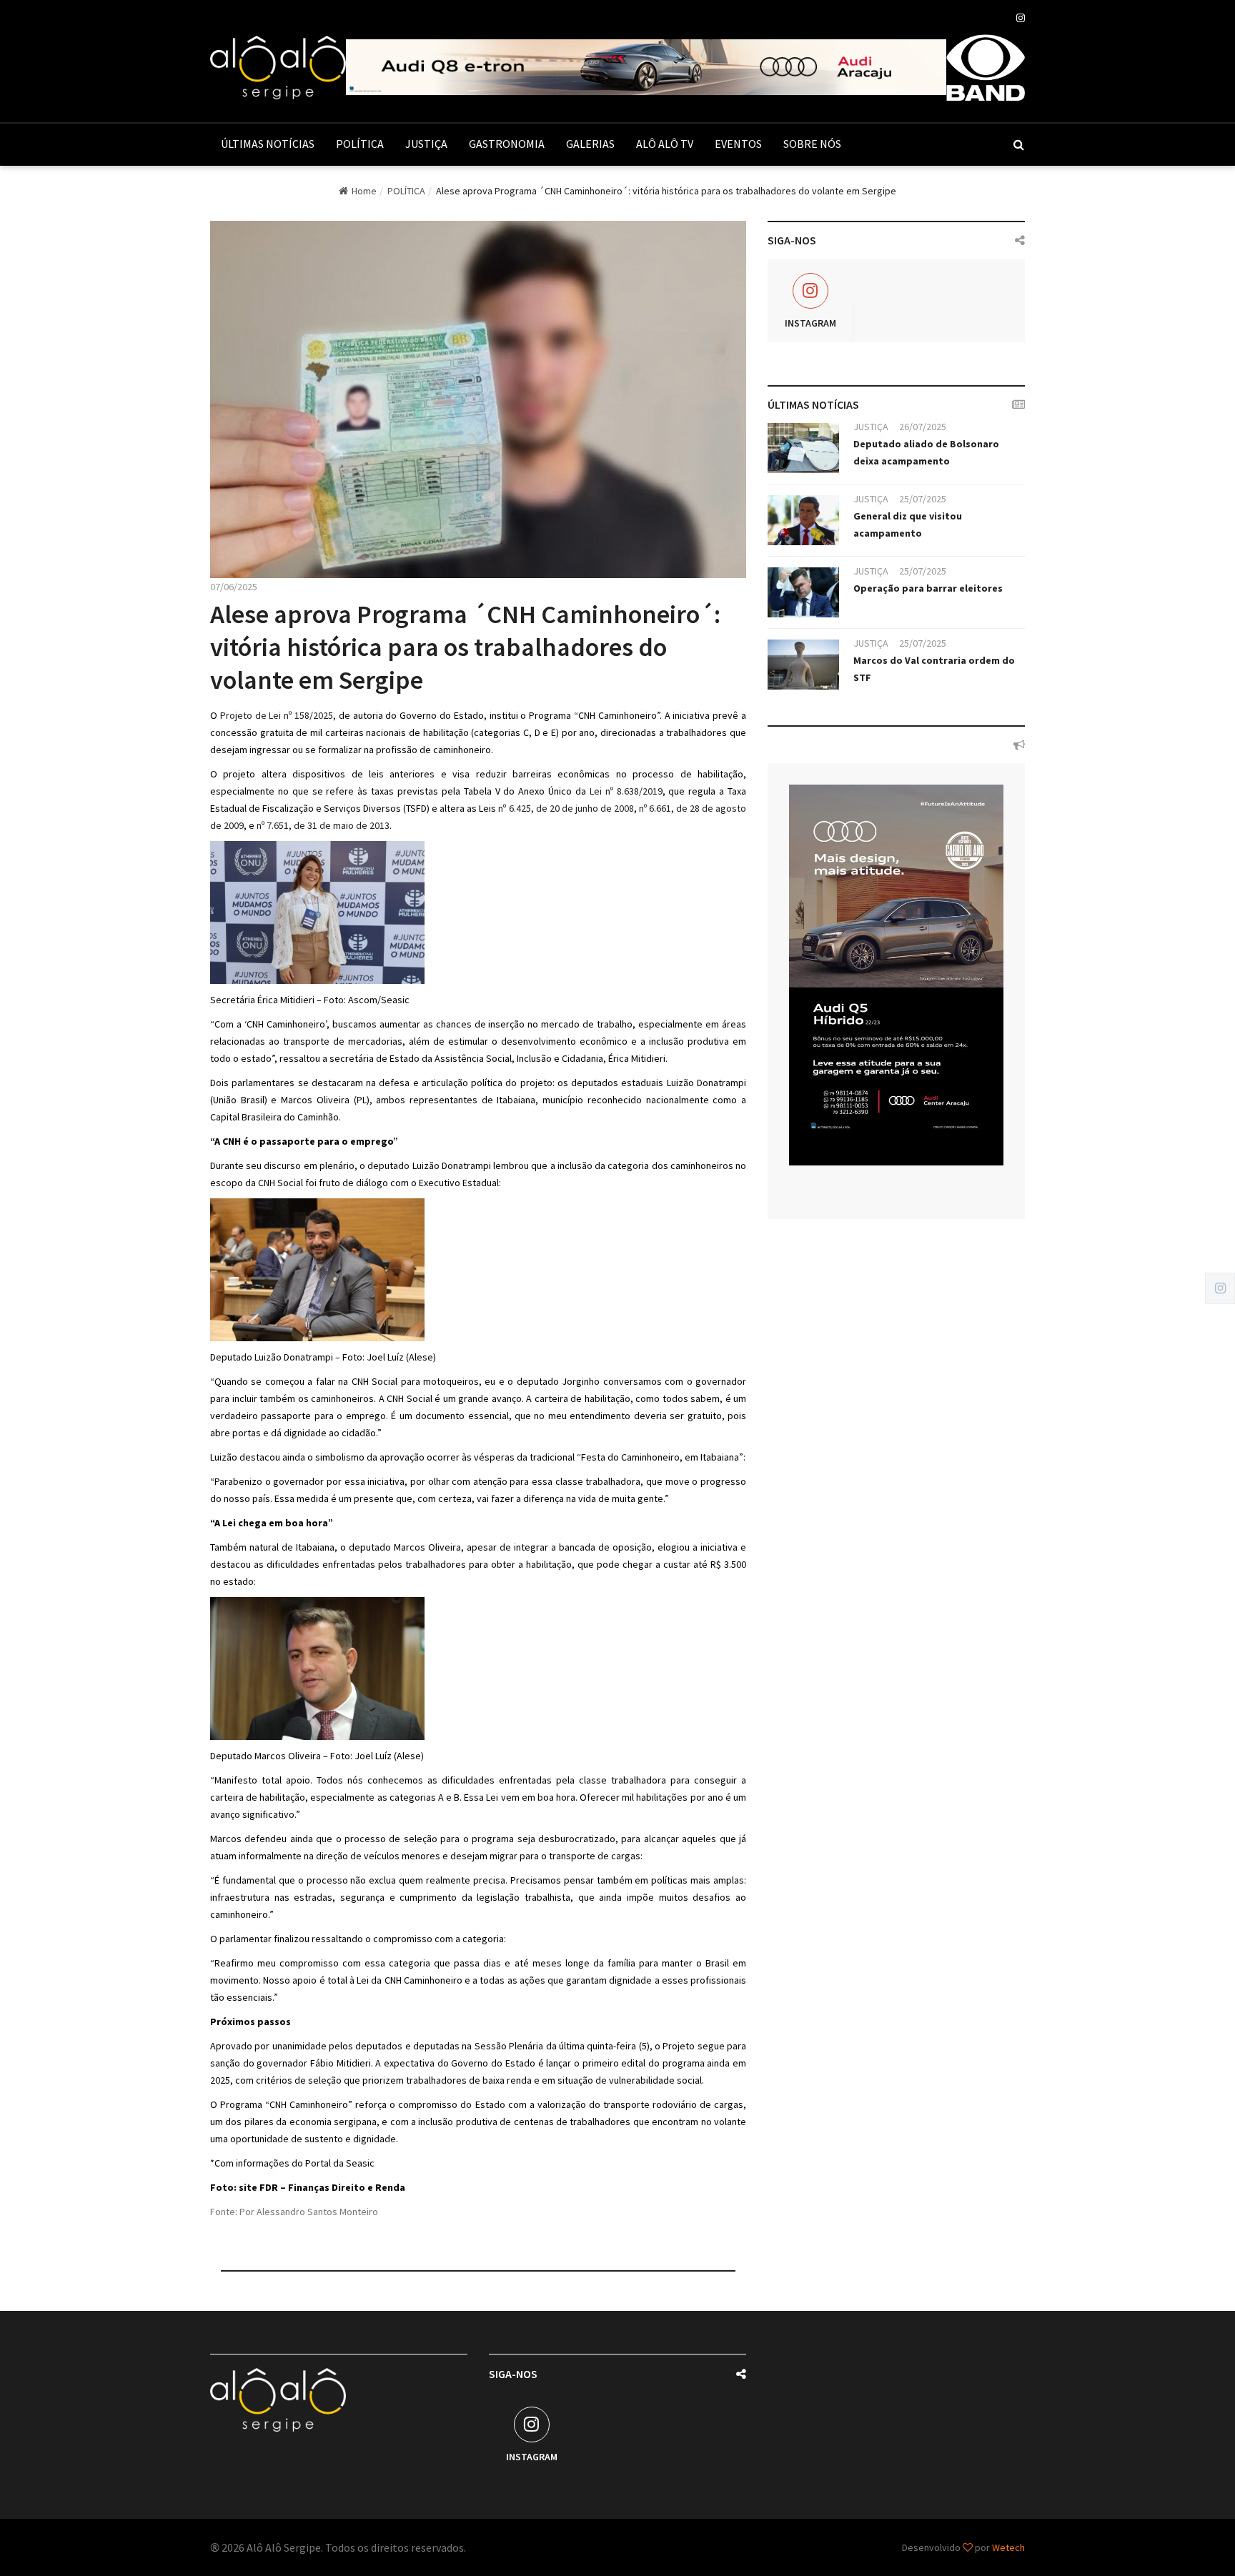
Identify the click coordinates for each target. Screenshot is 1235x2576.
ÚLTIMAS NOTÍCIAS (268, 144)
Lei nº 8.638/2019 (626, 791)
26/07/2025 (923, 427)
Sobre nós (812, 144)
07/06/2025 (234, 587)
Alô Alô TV (665, 144)
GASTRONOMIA (507, 144)
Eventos (738, 144)
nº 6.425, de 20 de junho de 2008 (566, 808)
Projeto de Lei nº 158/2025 (277, 715)
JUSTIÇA (426, 144)
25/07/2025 (923, 499)
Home (364, 191)
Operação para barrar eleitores (928, 588)
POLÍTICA (360, 144)
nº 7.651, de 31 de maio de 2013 (323, 825)
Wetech (1008, 2547)
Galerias (590, 144)
